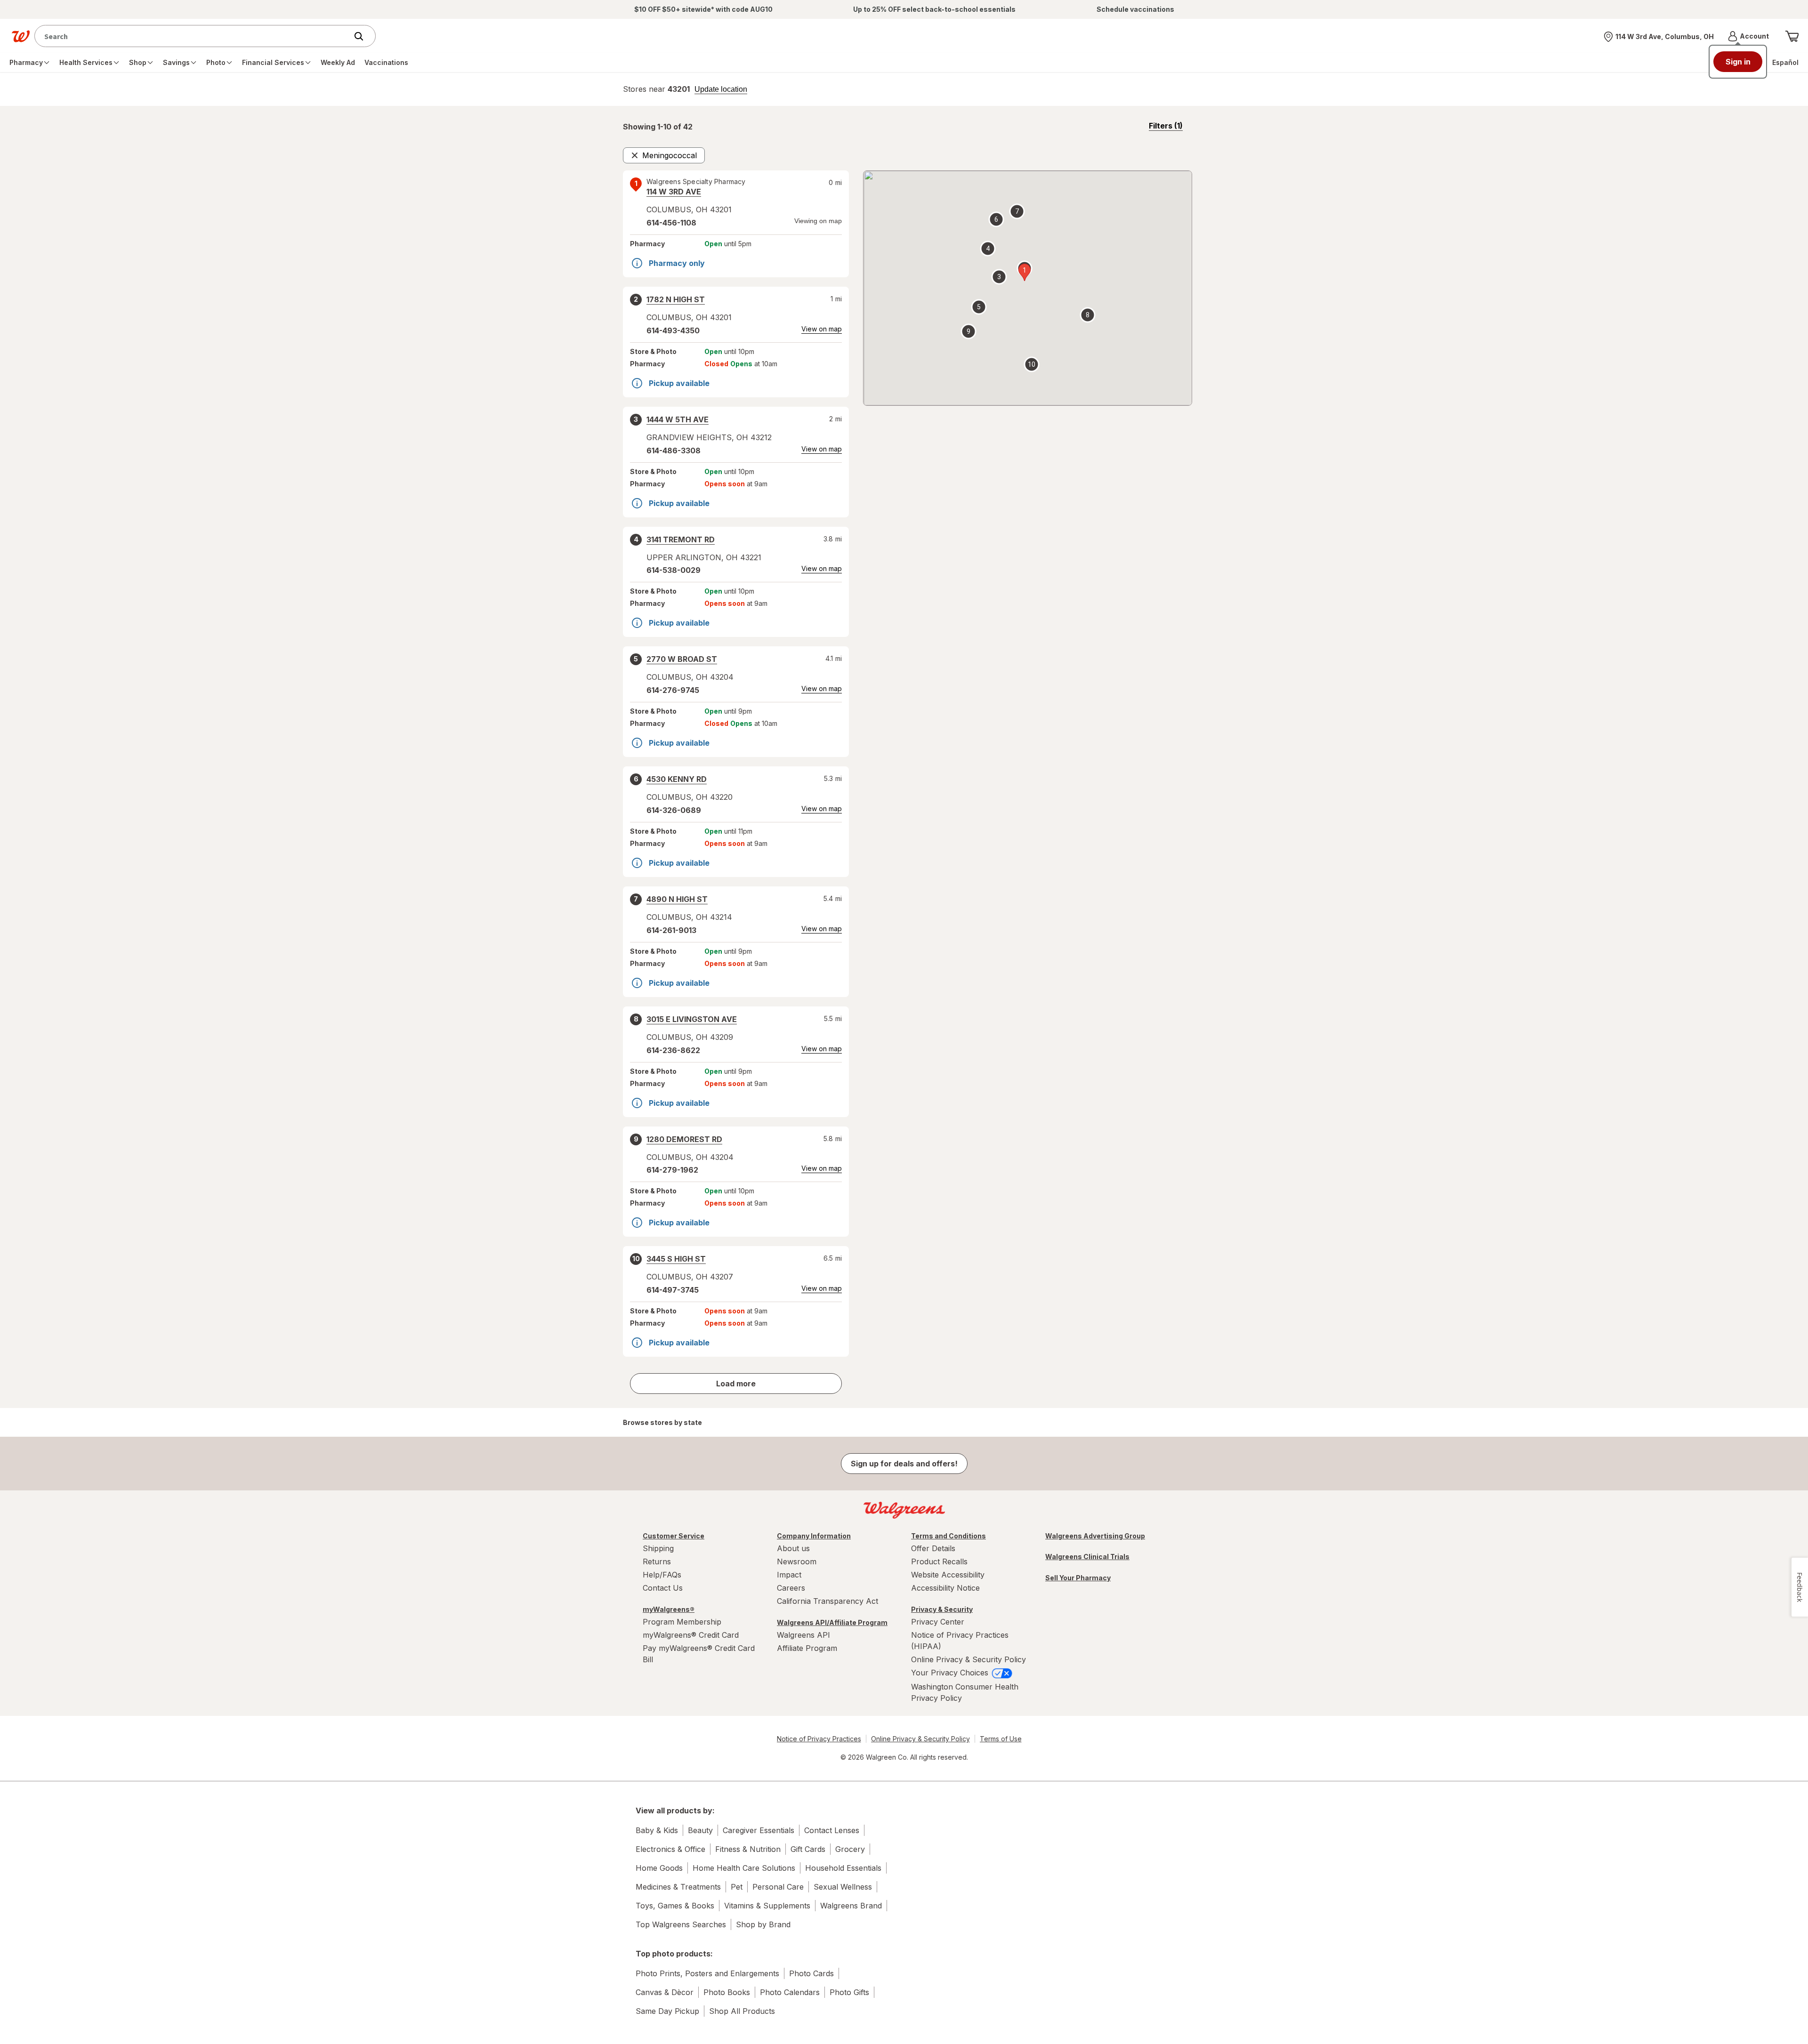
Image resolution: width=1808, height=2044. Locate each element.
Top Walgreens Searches (681, 1924)
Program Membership (682, 1622)
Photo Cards (811, 1973)
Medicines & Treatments (678, 1887)
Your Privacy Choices (951, 1673)
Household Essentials (843, 1868)
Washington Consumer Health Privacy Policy (965, 1692)
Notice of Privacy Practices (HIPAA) (960, 1641)
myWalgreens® (669, 1609)
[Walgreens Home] (21, 36)
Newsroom (797, 1561)
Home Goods (659, 1868)
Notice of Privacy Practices (819, 1739)
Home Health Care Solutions (744, 1868)
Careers (791, 1588)
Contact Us (663, 1588)
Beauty (700, 1830)
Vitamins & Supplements (767, 1906)
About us (793, 1548)
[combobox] (193, 36)
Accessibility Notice (945, 1588)
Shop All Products (742, 2011)
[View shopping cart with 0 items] (1792, 36)
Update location (721, 89)
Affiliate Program (807, 1648)
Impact (789, 1575)
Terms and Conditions (948, 1536)
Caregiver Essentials (759, 1830)
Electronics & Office (670, 1849)
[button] (1748, 36)
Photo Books (727, 1992)
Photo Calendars (790, 1992)
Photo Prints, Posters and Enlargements (707, 1973)
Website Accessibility (948, 1575)
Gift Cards (808, 1849)
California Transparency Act (827, 1601)
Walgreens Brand (851, 1906)
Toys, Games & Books (675, 1906)
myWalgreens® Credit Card (691, 1635)
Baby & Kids (657, 1830)
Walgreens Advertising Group (1095, 1536)
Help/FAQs (662, 1575)
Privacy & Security (942, 1609)
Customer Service (674, 1536)
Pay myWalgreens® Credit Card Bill (699, 1654)
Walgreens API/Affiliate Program (832, 1622)
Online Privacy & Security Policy (969, 1659)
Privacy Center (938, 1622)
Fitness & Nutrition (748, 1849)
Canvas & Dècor (665, 1992)
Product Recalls (939, 1561)
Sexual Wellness (843, 1887)
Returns (657, 1561)
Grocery (850, 1849)
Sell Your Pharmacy (1078, 1578)
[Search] (363, 36)
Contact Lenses (832, 1830)
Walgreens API (803, 1635)
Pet (737, 1887)
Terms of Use (1001, 1739)
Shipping (658, 1548)
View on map (822, 329)
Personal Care (778, 1887)
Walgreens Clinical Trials (1087, 1557)
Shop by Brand (763, 1924)
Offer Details (933, 1548)
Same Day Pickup (667, 2011)
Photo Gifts (849, 1992)
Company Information (814, 1536)
